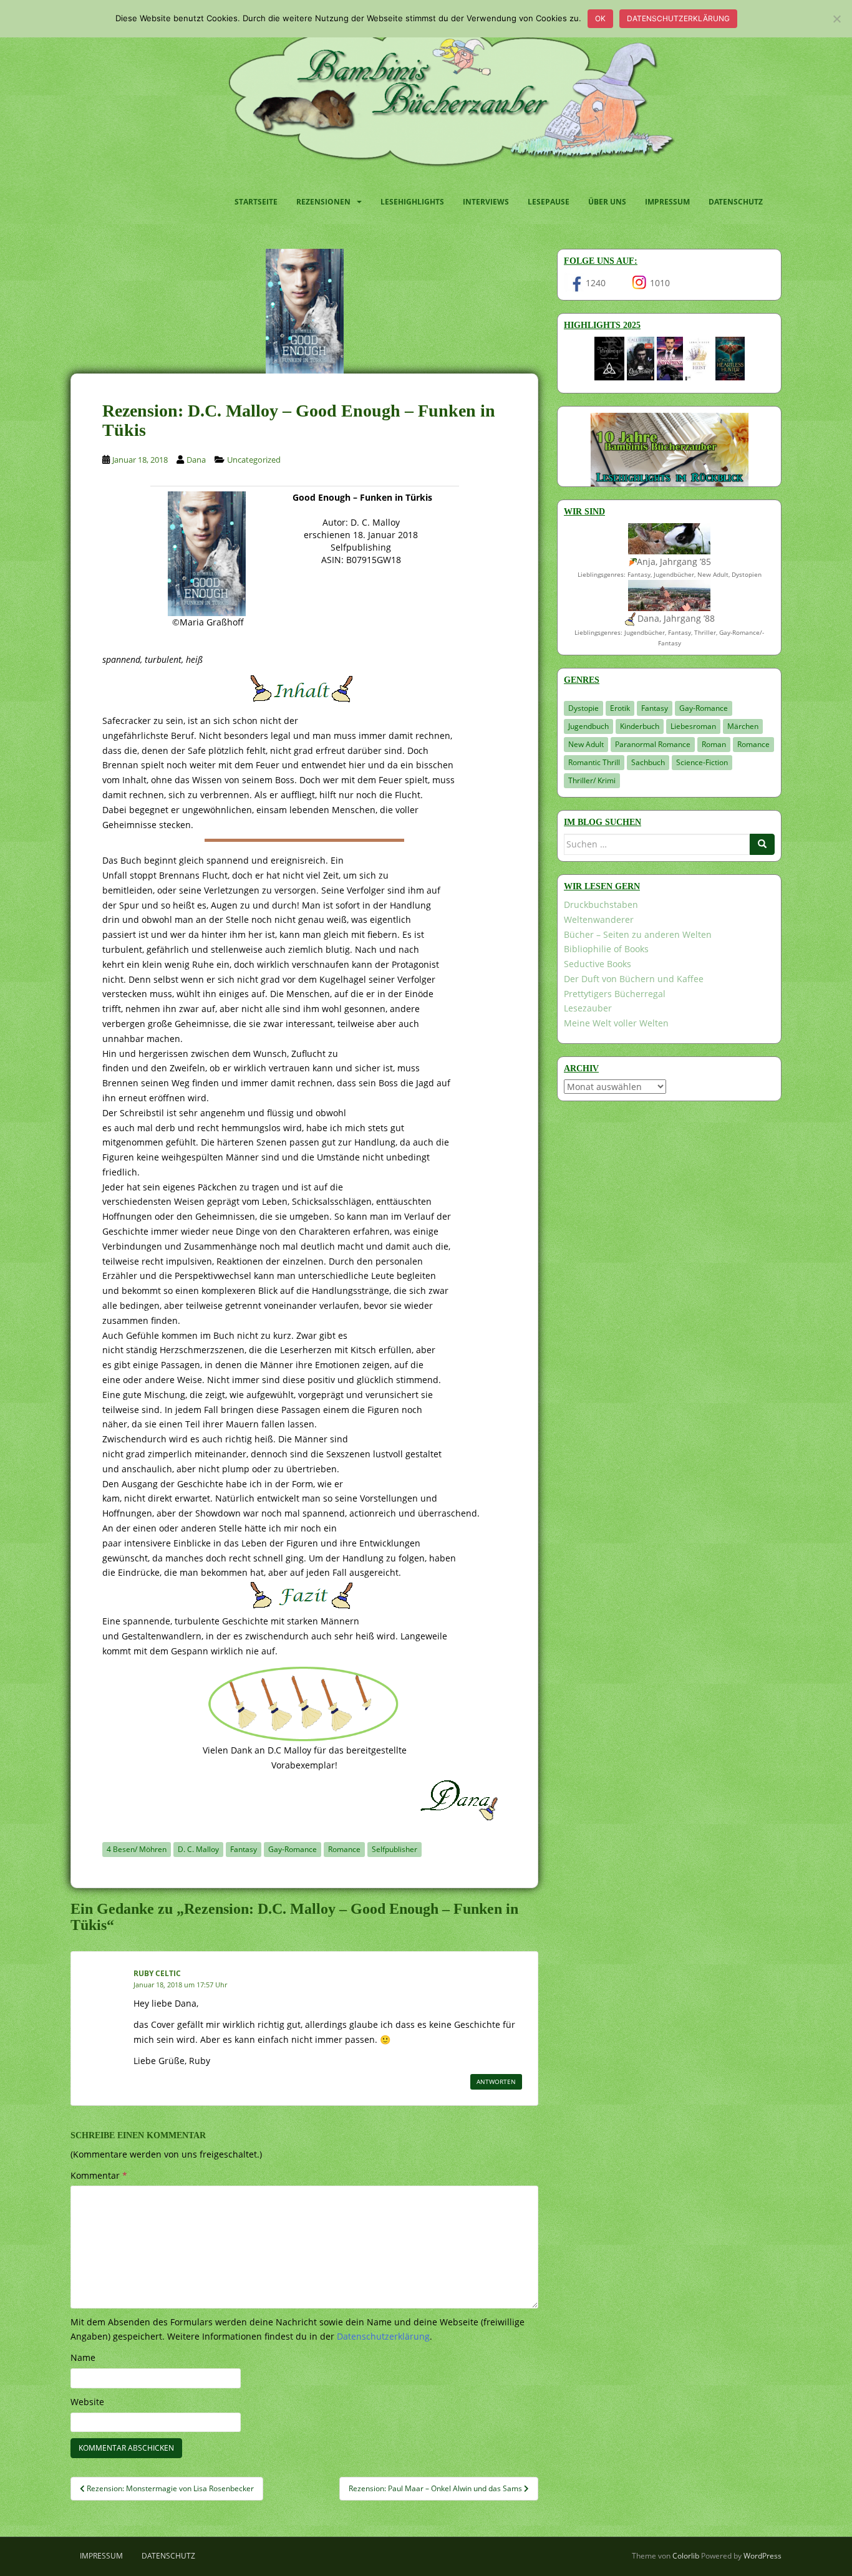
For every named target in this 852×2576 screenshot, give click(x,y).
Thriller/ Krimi (592, 780)
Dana (196, 460)
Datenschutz (736, 202)
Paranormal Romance (653, 744)
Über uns (607, 202)
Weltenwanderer (599, 919)
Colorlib (686, 2556)
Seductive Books (598, 964)
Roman (714, 744)
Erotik (620, 708)
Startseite (256, 202)
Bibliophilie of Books (606, 949)
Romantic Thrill (594, 762)
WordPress (762, 2556)
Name (83, 2357)
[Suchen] (762, 844)
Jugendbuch (588, 726)
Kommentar (99, 2175)
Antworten (496, 2082)
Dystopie (583, 708)
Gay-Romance (293, 1849)
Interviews (486, 202)
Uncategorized (254, 460)
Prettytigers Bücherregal (615, 994)
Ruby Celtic (157, 1973)
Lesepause (549, 202)
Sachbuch (648, 762)
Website (87, 2402)
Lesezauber (588, 1008)
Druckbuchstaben (601, 904)
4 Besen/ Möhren (137, 1849)
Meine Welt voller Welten (616, 1023)
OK (600, 18)
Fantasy (244, 1849)
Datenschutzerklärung (678, 18)
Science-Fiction (702, 762)
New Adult (586, 744)
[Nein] (836, 19)
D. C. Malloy (198, 1849)
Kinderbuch (640, 726)
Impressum (667, 202)
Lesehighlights (412, 202)
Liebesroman (693, 726)
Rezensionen (323, 202)
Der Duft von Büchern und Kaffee (634, 979)
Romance (344, 1849)
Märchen (743, 726)
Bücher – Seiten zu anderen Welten (638, 934)
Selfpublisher (395, 1849)
